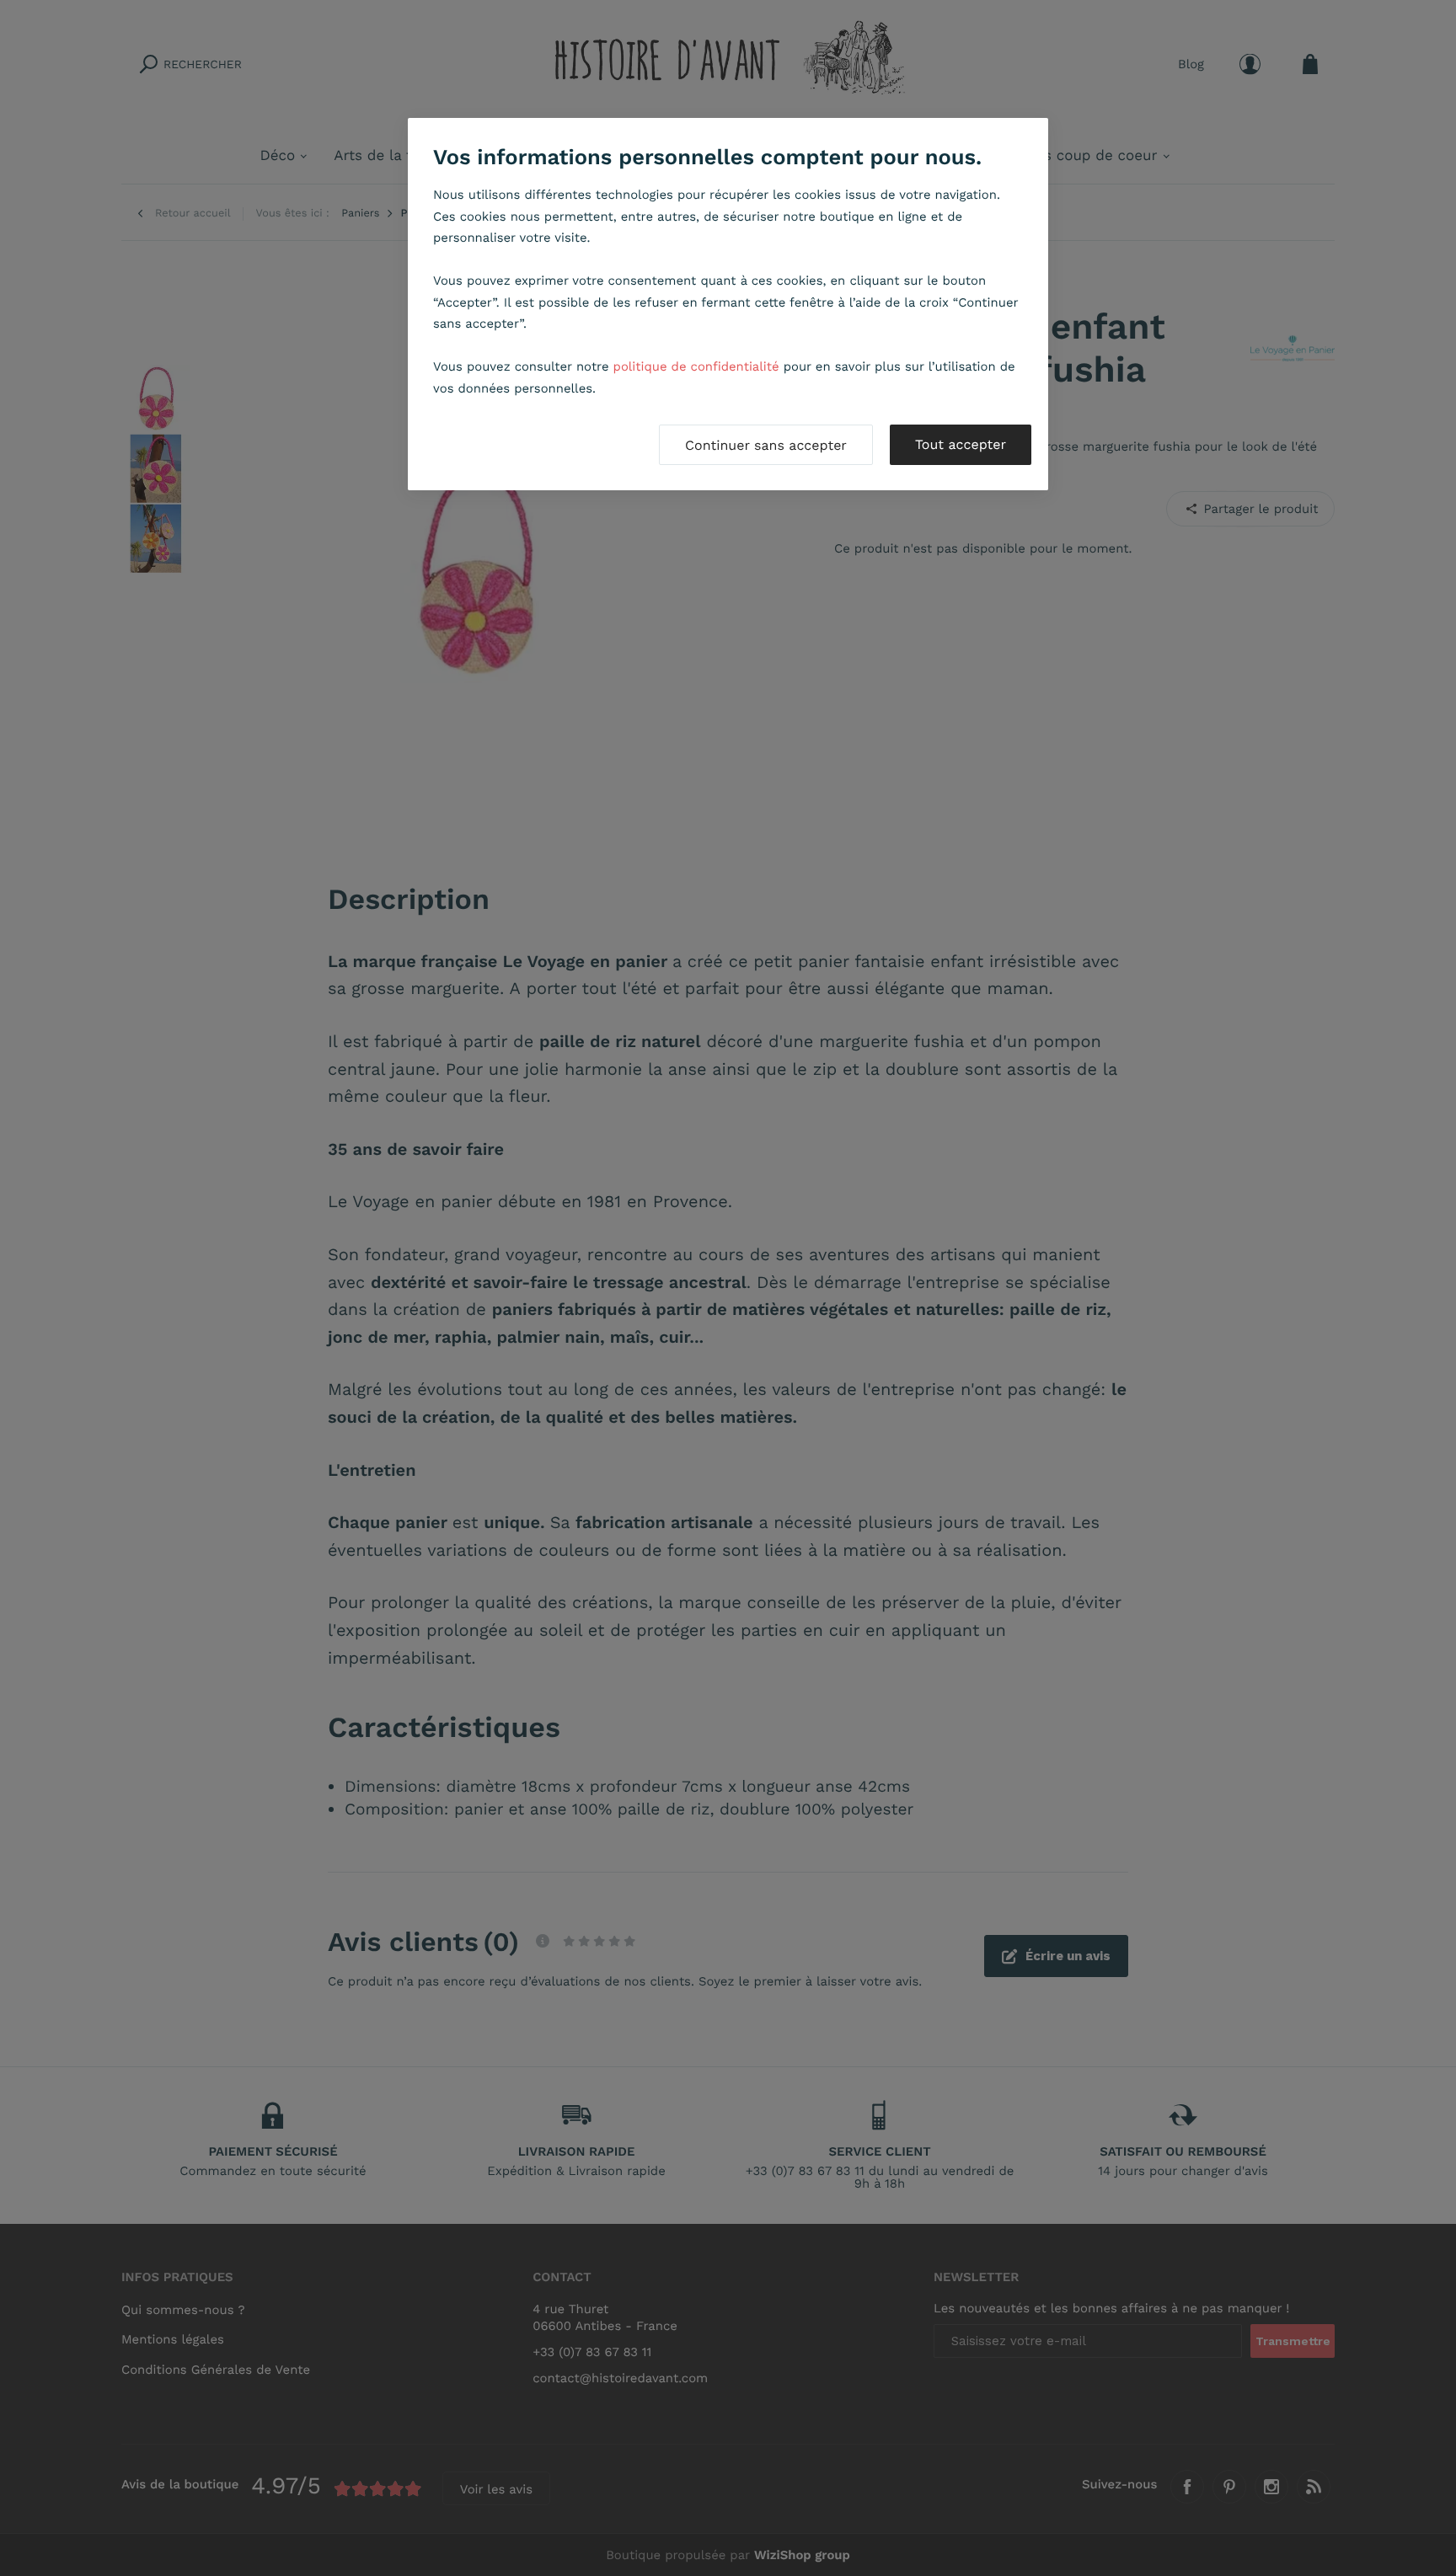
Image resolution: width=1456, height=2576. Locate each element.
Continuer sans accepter (766, 445)
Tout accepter (961, 444)
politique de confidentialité (696, 366)
